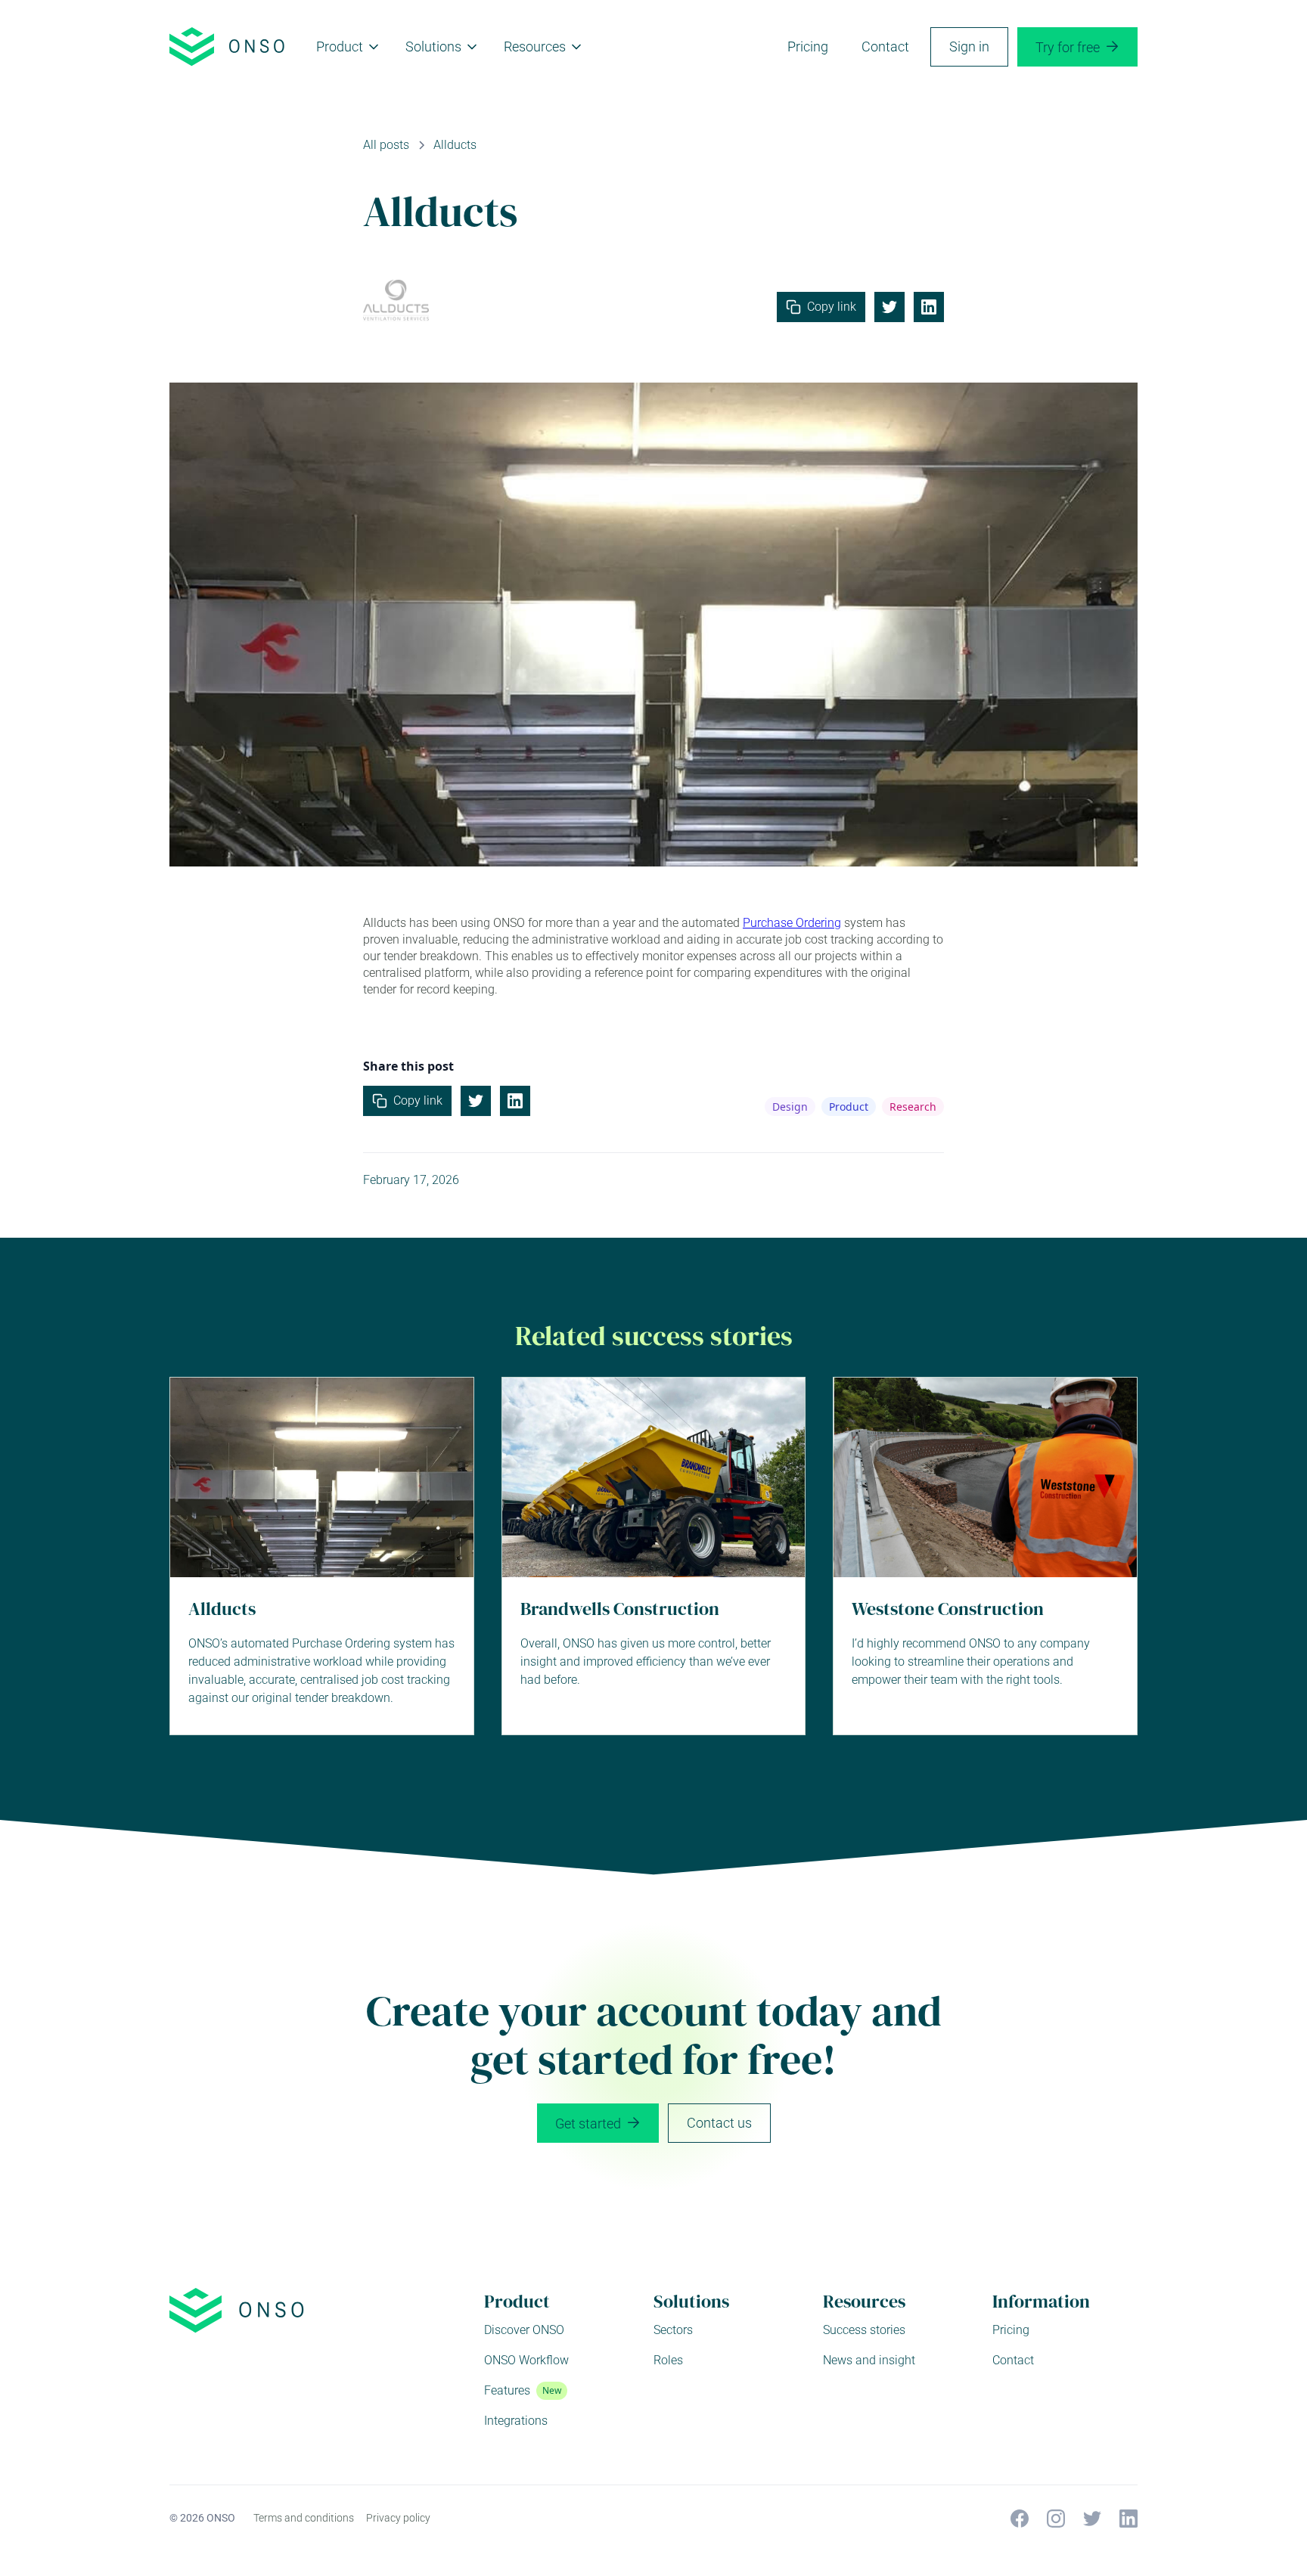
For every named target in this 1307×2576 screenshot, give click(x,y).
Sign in (969, 46)
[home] (228, 46)
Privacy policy (398, 2518)
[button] (349, 47)
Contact (885, 46)
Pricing (808, 46)
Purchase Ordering (792, 923)
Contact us (719, 2123)
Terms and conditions (304, 2518)
